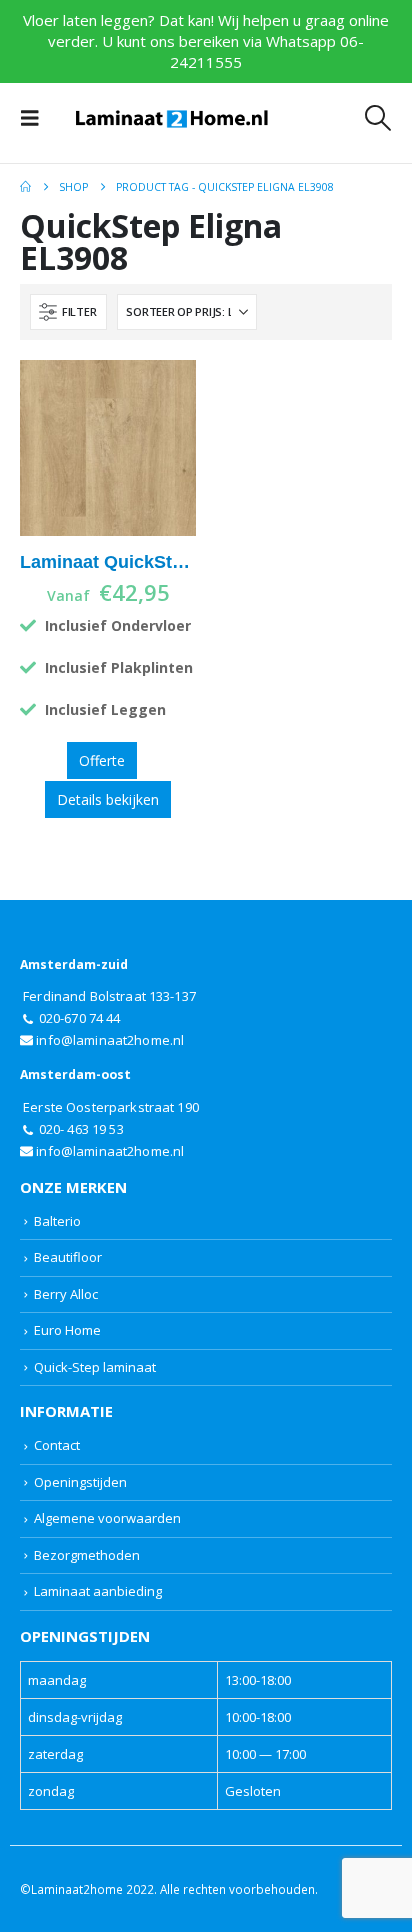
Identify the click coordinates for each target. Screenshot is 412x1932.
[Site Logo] (172, 118)
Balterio (57, 1221)
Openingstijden (80, 1482)
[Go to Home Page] (25, 187)
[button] (36, 118)
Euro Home (67, 1330)
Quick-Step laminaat (95, 1367)
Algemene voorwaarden (107, 1518)
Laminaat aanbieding (98, 1591)
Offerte (102, 760)
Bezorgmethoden (87, 1555)
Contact (57, 1445)
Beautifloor (68, 1257)
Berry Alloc (66, 1294)
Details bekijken (108, 799)
